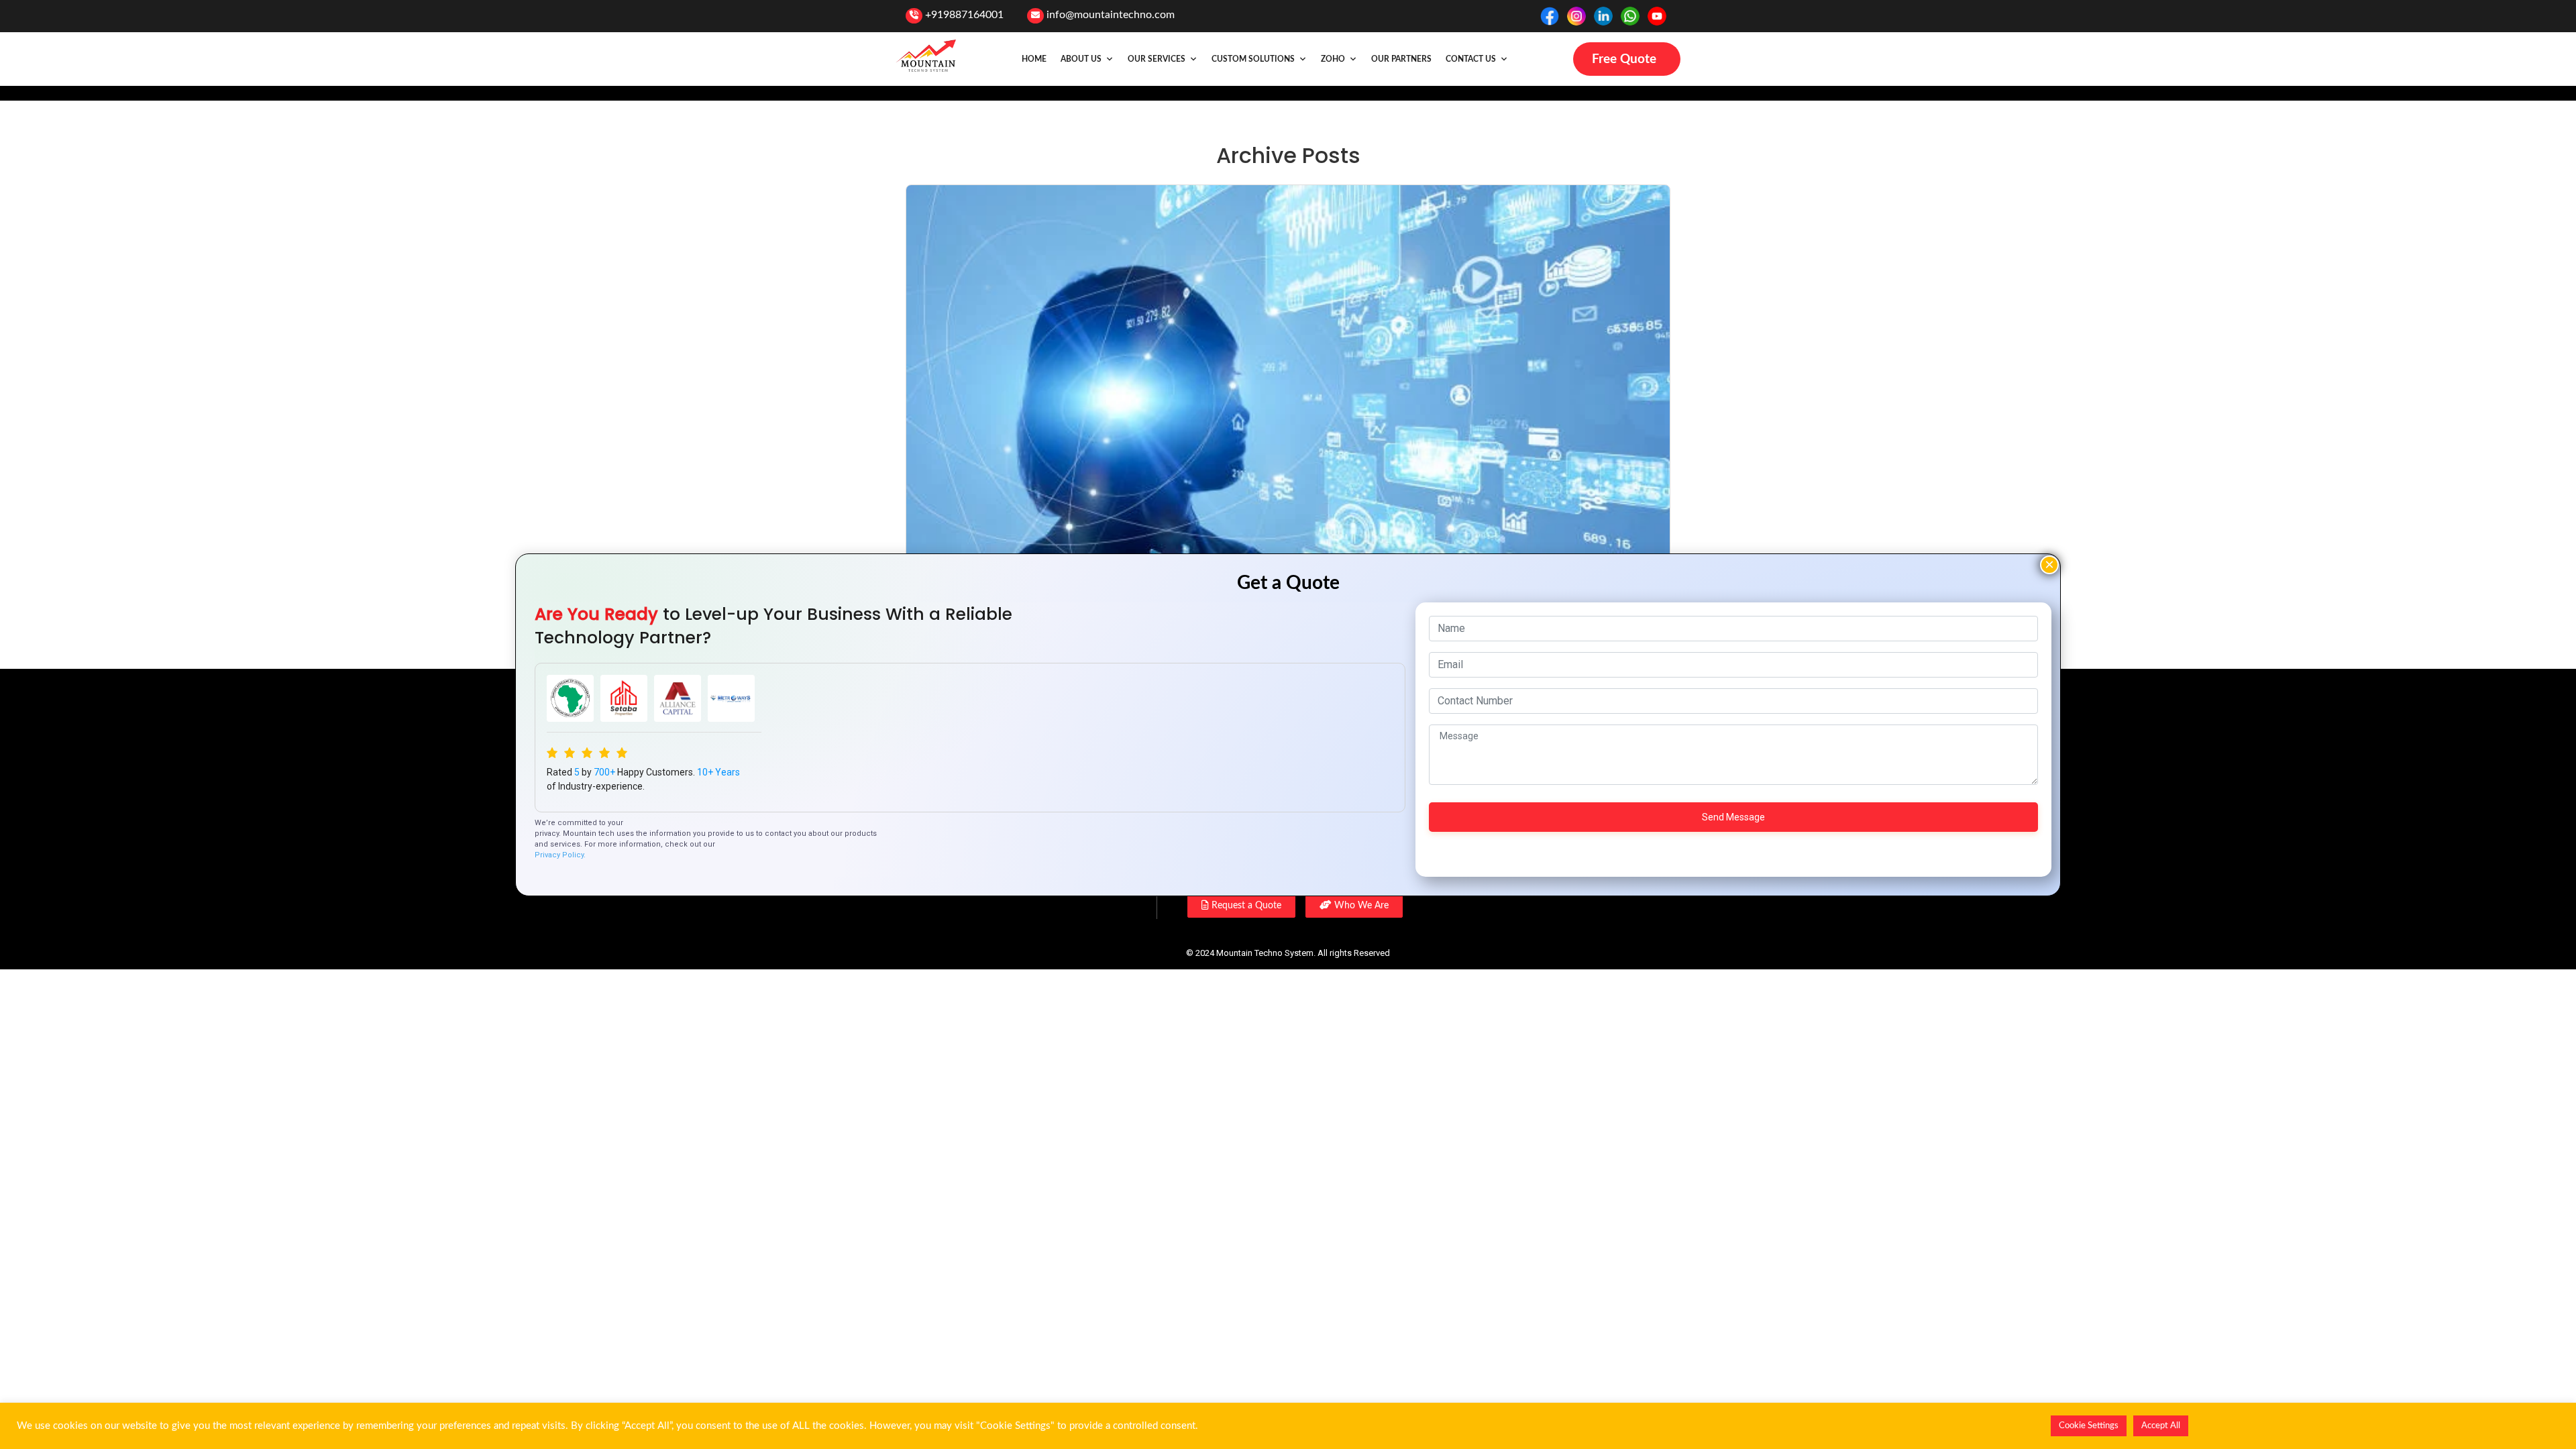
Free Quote (1624, 59)
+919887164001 (964, 15)
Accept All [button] (2161, 1426)
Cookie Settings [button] (2089, 1426)
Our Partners (1401, 59)
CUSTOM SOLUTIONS (1253, 59)
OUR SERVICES (1157, 59)
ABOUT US (1081, 59)
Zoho (1333, 59)
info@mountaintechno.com (1111, 15)
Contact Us (1471, 59)
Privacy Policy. (560, 855)
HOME (1034, 59)
